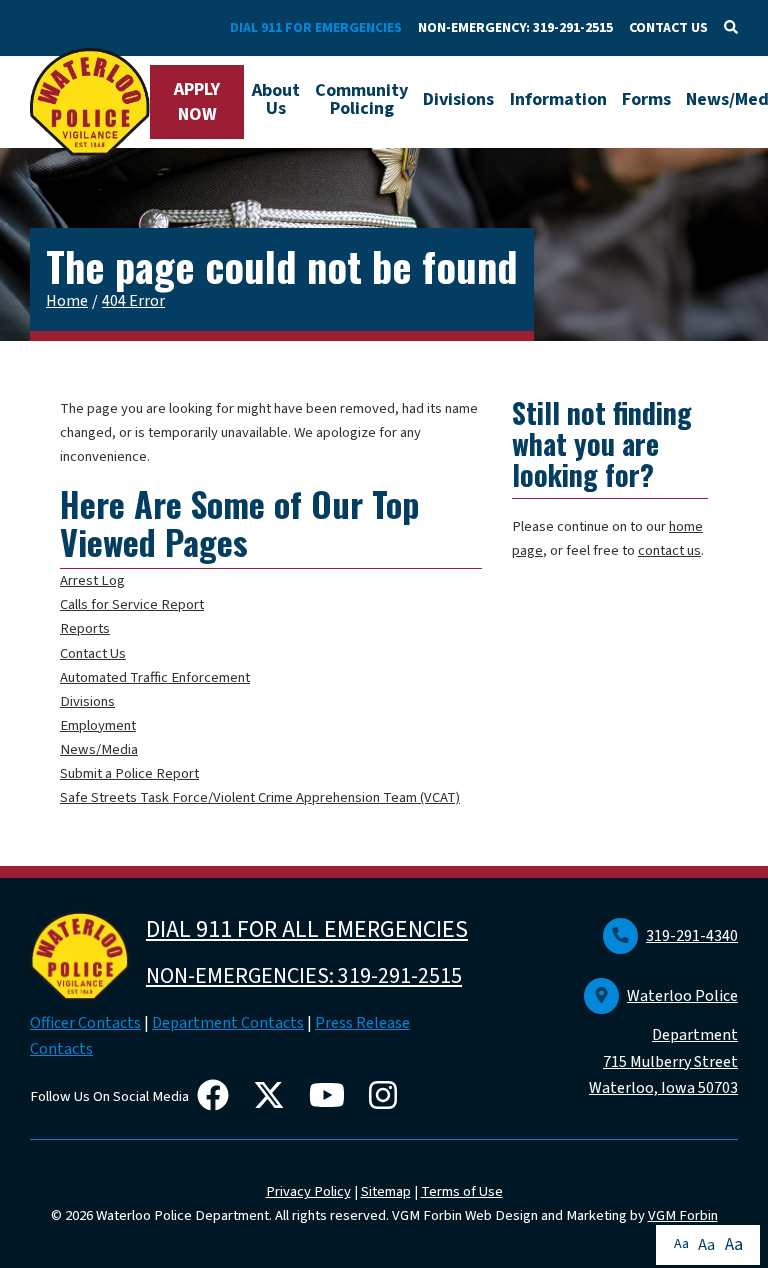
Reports (85, 628)
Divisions (458, 99)
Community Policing (361, 99)
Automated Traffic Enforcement (155, 677)
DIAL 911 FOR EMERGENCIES (316, 28)
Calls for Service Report (132, 604)
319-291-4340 (692, 936)
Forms (646, 99)
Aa (681, 1244)
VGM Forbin (683, 1215)
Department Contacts (228, 1023)
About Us (276, 99)
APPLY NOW (197, 102)
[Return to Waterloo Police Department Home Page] (90, 102)
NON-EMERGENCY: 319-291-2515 (515, 28)
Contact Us (93, 653)
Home (67, 301)
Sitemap (386, 1191)
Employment (98, 725)
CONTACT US (668, 28)
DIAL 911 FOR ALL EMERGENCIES (307, 929)
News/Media (99, 749)
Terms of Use (462, 1191)
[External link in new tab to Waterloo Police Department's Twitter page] (273, 1097)
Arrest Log (92, 580)
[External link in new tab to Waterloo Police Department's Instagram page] (387, 1097)
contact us (669, 550)
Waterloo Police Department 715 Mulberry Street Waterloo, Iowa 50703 (663, 1042)
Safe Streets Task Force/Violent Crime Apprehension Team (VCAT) (260, 797)
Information (558, 99)
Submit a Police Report (129, 773)
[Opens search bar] (731, 28)
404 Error (133, 301)
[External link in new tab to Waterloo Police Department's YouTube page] (331, 1097)
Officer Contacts (85, 1023)
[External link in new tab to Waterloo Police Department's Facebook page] (217, 1097)
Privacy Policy (308, 1191)
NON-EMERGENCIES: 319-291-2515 (304, 976)
